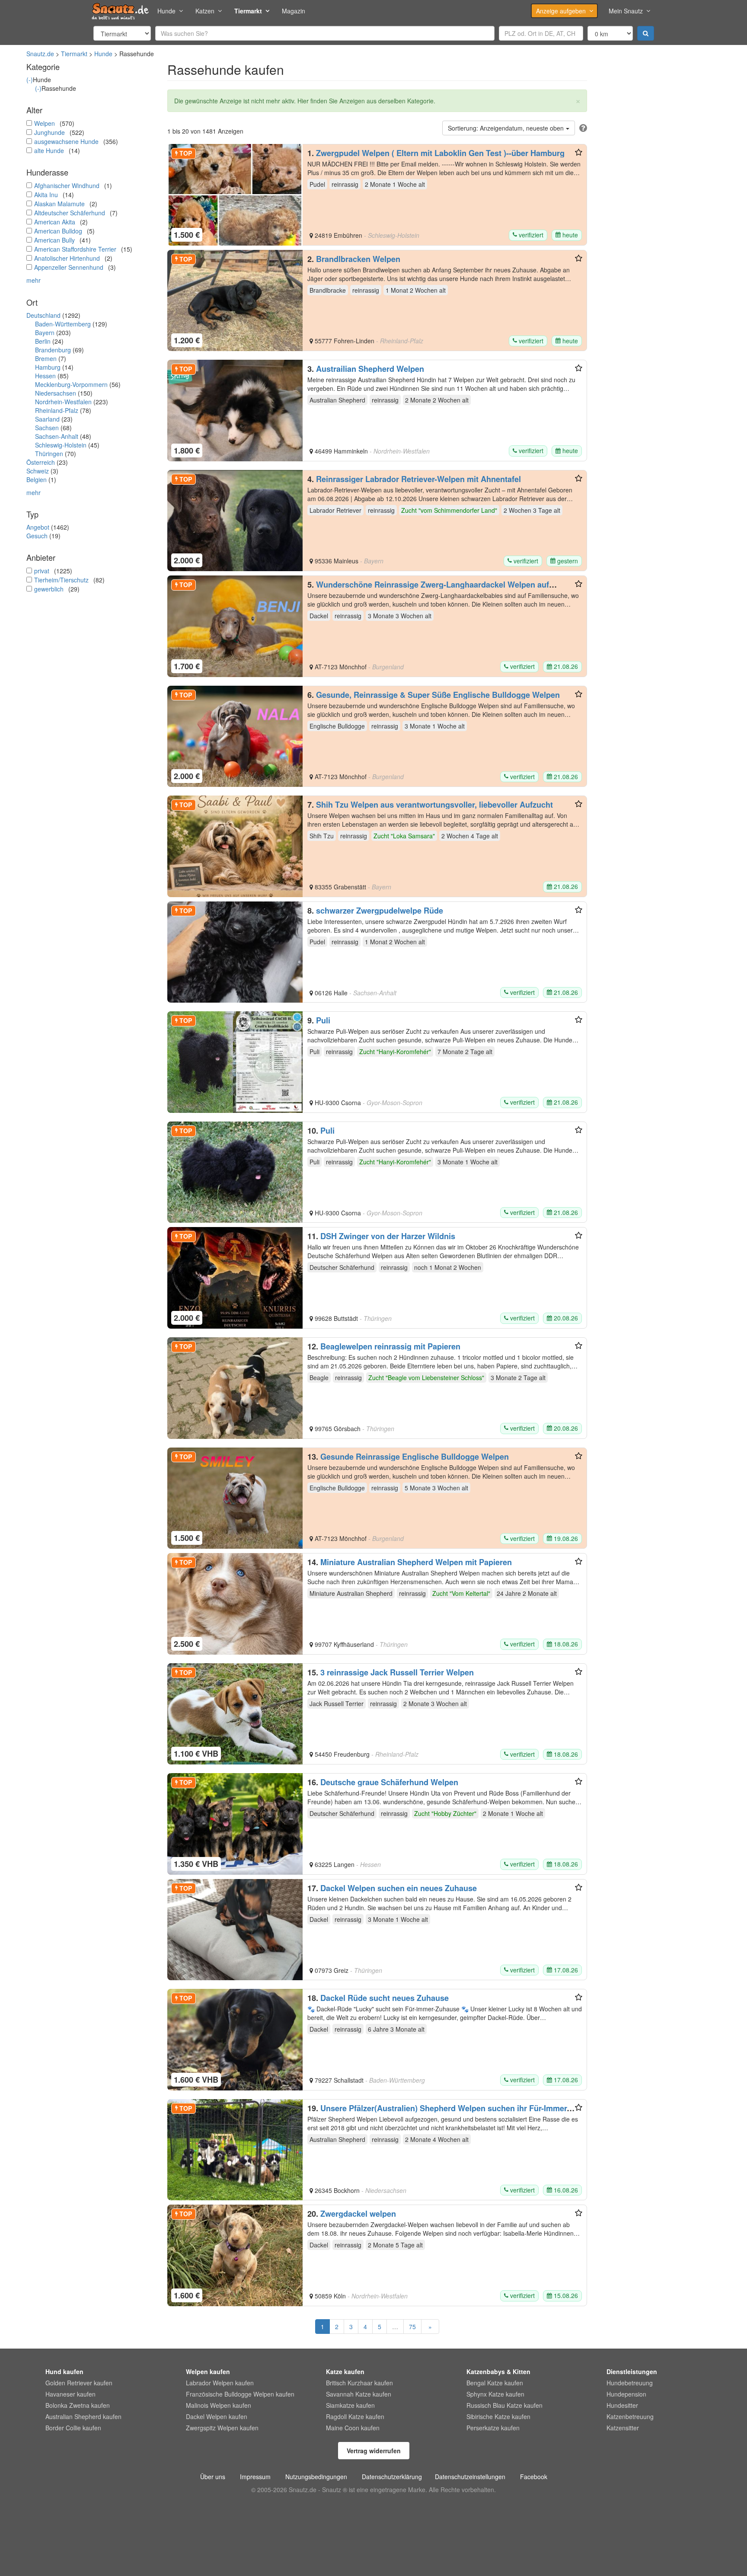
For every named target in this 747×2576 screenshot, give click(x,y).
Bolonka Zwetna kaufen (78, 2405)
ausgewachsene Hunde (66, 141)
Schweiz (38, 471)
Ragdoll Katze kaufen (355, 2416)
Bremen (46, 358)
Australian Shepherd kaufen (83, 2416)
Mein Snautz (626, 11)
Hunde (166, 11)
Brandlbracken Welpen (358, 259)
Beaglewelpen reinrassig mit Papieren (390, 1346)
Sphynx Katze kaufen (495, 2394)
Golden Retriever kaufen (79, 2383)
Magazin (294, 11)
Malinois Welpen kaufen (219, 2405)
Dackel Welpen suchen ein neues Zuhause (399, 1888)
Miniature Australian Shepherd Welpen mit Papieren (416, 1562)
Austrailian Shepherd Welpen (370, 369)
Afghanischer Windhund (67, 185)
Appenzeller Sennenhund (69, 267)
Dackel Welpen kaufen (217, 2416)
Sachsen (47, 428)
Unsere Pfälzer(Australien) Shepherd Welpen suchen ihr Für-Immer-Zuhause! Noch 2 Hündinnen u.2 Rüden (438, 2113)
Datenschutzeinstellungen (470, 2477)
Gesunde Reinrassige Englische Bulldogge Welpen (415, 1457)
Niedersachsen (56, 393)
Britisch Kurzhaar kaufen (359, 2383)
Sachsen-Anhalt (57, 436)
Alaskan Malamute (59, 204)
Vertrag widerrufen (374, 2451)
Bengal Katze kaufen (495, 2383)
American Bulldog (58, 231)
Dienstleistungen (632, 2371)
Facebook (534, 2477)
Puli (323, 1020)
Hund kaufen (64, 2371)
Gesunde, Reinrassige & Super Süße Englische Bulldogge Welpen (438, 695)
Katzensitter (623, 2428)
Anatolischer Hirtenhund (67, 258)
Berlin (43, 341)
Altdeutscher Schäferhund (70, 213)
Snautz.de (40, 54)
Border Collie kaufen (73, 2428)
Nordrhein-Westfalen (63, 402)
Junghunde (49, 132)
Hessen (45, 376)
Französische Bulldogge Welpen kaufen (240, 2394)
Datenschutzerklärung (392, 2477)
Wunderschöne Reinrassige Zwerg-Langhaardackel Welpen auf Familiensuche (428, 589)
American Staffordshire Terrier (75, 249)
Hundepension (626, 2394)
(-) (30, 80)
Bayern (45, 332)
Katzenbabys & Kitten (498, 2371)
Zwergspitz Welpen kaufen (222, 2428)
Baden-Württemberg (63, 324)
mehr (34, 280)
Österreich (41, 462)
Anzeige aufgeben (561, 11)
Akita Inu (46, 195)
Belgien (37, 479)
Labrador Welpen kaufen (220, 2383)
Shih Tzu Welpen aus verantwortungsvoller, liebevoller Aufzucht (434, 805)
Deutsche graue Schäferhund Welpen (389, 1782)
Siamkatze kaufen (350, 2405)
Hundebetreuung (630, 2383)
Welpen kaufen (208, 2371)
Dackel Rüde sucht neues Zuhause (385, 1998)
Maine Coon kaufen (353, 2428)
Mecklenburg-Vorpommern (71, 384)
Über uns (213, 2477)
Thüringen (49, 454)
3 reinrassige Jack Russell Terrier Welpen (397, 1672)
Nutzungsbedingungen (316, 2477)
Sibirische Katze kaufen (498, 2416)
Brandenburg (53, 350)
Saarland (47, 419)
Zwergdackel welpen (358, 2214)
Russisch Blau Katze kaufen (504, 2405)
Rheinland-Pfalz (57, 410)
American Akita (55, 222)
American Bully (54, 240)
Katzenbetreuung (630, 2416)
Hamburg (48, 367)
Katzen (205, 11)
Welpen (45, 123)
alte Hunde (49, 150)
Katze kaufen (345, 2371)
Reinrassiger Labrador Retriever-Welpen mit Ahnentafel (418, 479)
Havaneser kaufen (70, 2394)
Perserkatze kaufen (493, 2428)
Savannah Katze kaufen (359, 2394)
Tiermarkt (248, 11)
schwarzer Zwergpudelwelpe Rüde (380, 911)
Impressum (255, 2477)
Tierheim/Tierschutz (61, 580)
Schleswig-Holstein (61, 445)
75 (412, 2327)
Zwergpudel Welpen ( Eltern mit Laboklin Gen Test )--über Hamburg (440, 153)
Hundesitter (622, 2405)
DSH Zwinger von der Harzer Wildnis (388, 1236)
